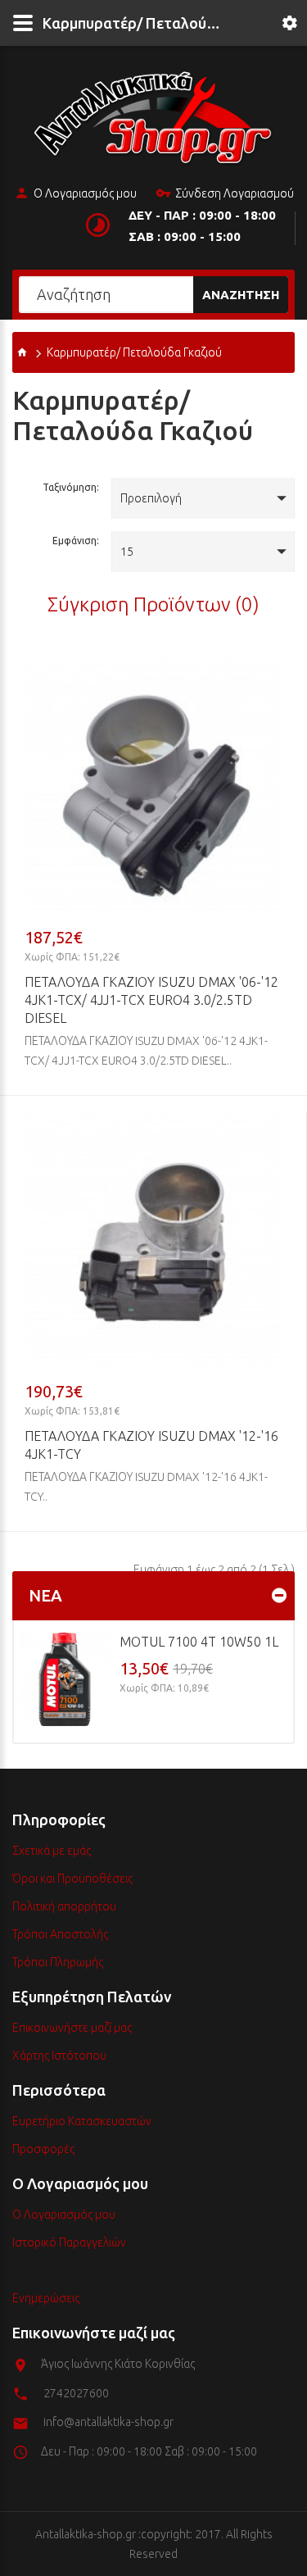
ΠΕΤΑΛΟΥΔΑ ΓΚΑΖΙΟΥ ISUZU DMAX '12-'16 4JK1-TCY (151, 1445)
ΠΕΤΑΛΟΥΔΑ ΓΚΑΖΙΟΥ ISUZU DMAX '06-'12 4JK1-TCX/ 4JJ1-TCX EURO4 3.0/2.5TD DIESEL (151, 1000)
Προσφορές (43, 2149)
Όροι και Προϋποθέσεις (72, 1879)
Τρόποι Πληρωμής (58, 1962)
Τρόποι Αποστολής (60, 1934)
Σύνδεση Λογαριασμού (235, 193)
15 (127, 552)
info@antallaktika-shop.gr (108, 2422)
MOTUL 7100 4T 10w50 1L (199, 1642)
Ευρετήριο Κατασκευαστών (82, 2121)
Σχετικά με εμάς (52, 1851)
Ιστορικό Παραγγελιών (69, 2242)
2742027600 (76, 2393)
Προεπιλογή (151, 498)
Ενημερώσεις (46, 2298)
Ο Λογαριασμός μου (85, 193)
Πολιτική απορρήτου (64, 1906)
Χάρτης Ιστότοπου (59, 2056)
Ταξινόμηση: (71, 487)
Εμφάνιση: (76, 541)
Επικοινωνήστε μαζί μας (72, 2028)
